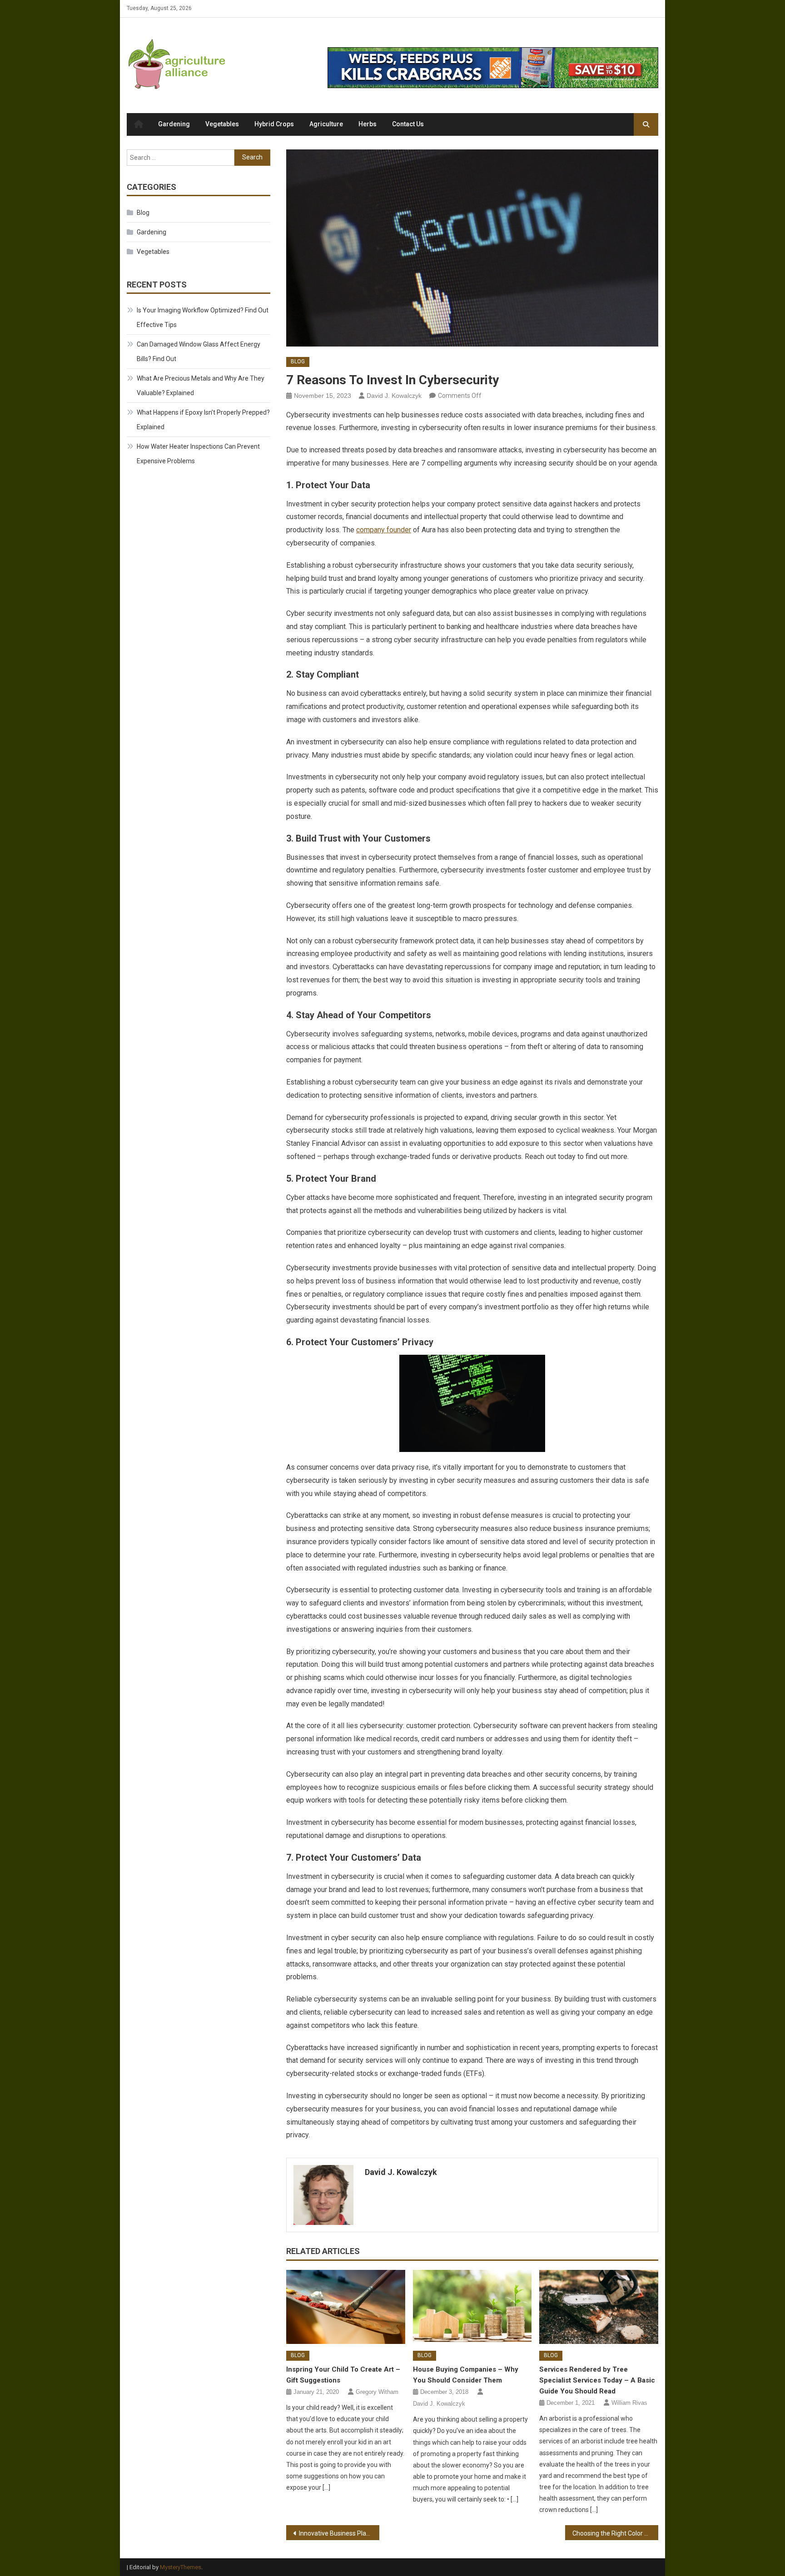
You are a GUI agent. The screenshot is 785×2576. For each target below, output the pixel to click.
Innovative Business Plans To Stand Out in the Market (339, 2533)
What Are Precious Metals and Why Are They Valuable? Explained (201, 386)
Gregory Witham (377, 2392)
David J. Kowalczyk (394, 396)
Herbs (368, 124)
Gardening (174, 124)
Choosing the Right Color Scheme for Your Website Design (615, 2533)
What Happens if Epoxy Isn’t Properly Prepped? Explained (203, 420)
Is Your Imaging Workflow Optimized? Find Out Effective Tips (203, 317)
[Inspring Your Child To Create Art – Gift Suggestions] (346, 2307)
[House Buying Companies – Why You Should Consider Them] (472, 2307)
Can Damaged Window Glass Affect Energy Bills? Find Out (199, 352)
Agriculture (326, 124)
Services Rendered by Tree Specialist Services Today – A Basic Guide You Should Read (597, 2380)
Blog (298, 362)
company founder (384, 530)
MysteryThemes (181, 2567)
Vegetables (222, 124)
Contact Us (408, 124)
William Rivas (629, 2403)
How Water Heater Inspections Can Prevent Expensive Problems (198, 454)
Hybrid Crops (274, 124)
